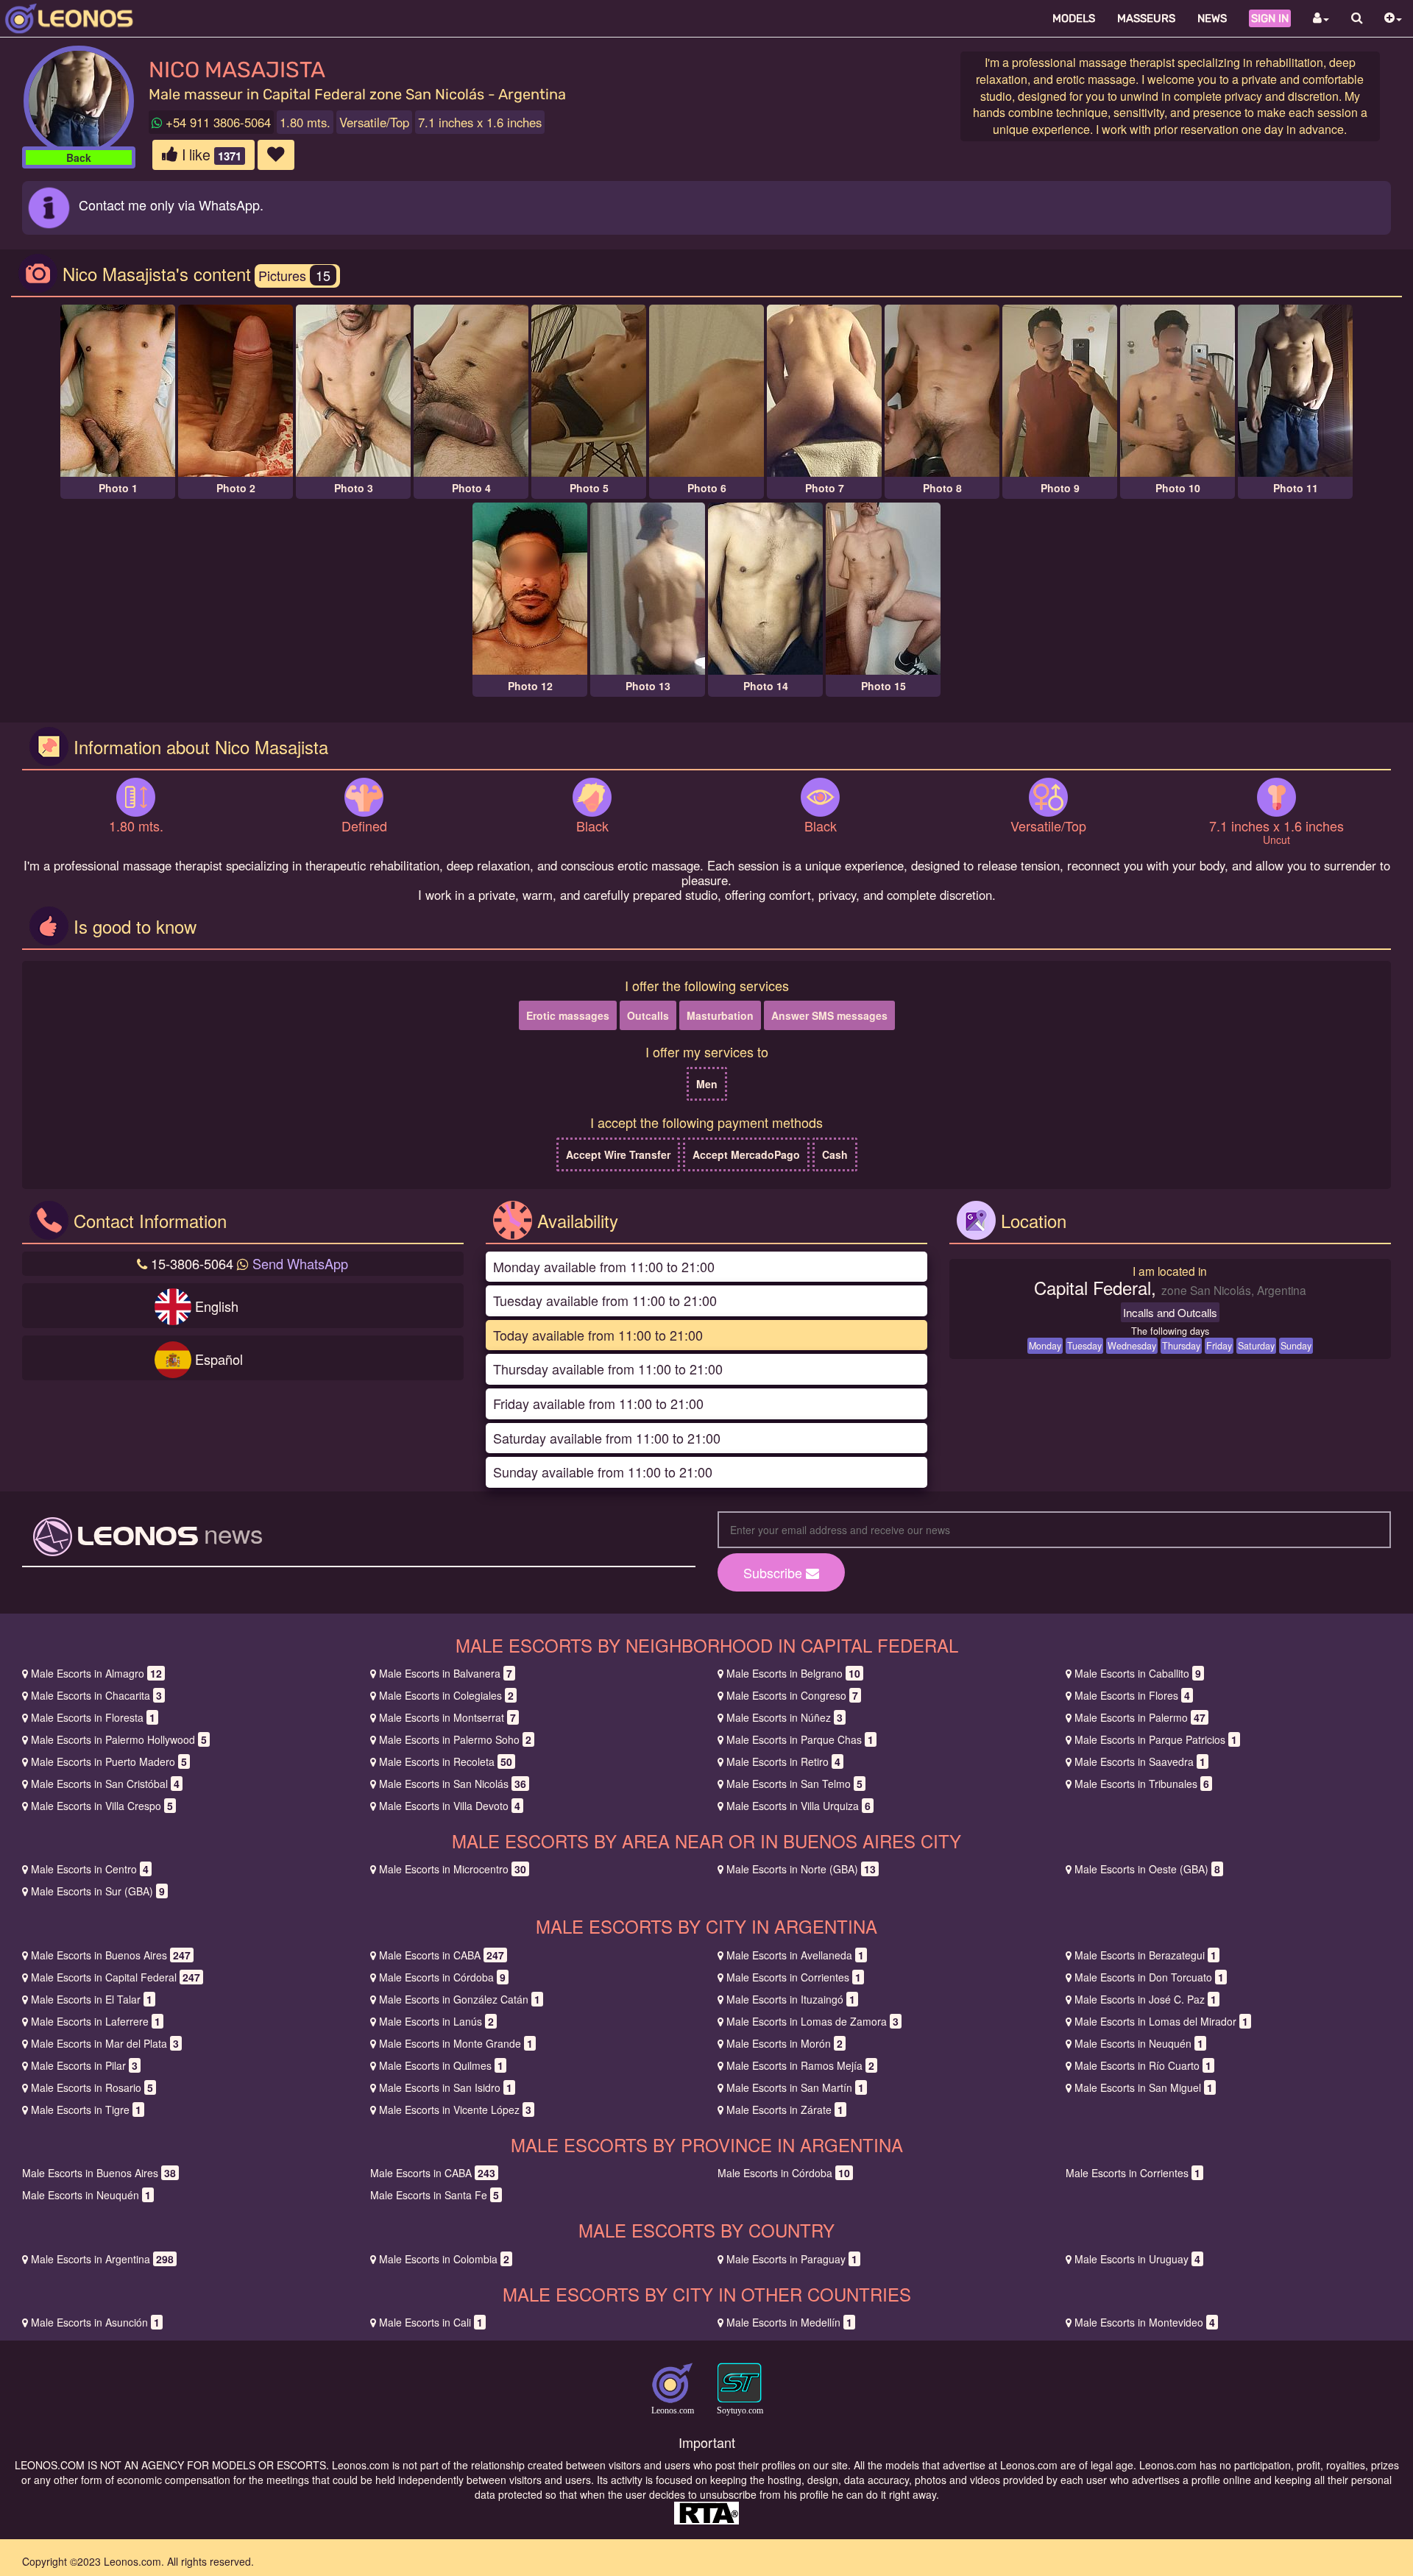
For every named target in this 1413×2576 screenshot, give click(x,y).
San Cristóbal (105, 1784)
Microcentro (453, 1869)
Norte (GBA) (801, 1869)
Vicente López (455, 2110)
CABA (442, 1955)
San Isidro (446, 2087)
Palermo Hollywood (119, 1739)
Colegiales (446, 1695)
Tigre (86, 2110)
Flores (1132, 1695)
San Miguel (1144, 2087)
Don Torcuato (1149, 1977)
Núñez (785, 1717)
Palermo (1140, 1717)
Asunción (95, 2322)
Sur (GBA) (98, 1891)
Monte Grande (456, 2043)
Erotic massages (568, 1015)
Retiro (783, 1761)
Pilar (84, 2065)
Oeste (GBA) (1147, 1869)
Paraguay (792, 2259)
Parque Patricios (1156, 1739)
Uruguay (1137, 2259)
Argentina (102, 2259)
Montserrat (447, 1717)
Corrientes (794, 1977)
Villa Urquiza (798, 1806)
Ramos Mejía (800, 2065)
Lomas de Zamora (812, 2021)
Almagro (96, 1673)
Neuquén (1139, 2043)
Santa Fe (435, 2195)
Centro (90, 1869)
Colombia (444, 2259)
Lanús (436, 2021)
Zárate (785, 2110)
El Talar (92, 1999)
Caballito (1138, 1673)
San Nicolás (453, 1784)
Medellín (789, 2322)
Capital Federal (116, 1977)
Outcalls (648, 1015)
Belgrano (793, 1673)
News (1212, 18)
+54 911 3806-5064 (216, 122)
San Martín (795, 2087)
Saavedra (1140, 1761)
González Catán (460, 1999)
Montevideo (1145, 2322)
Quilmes (441, 2065)
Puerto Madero (109, 1761)
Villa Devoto (450, 1806)
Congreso (792, 1695)
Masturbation (720, 1015)
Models (1074, 18)
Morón (785, 2043)
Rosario (92, 2087)
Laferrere (96, 2021)
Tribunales (1142, 1784)
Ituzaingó (791, 1999)
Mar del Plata (105, 2043)
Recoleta (446, 1761)
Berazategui (1145, 1955)
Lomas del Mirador (1161, 2021)
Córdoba (442, 1977)
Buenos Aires (111, 1955)
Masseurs (1146, 18)
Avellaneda (795, 1955)
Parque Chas (800, 1739)
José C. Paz (1145, 1999)
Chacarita (96, 1695)
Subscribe (775, 1572)
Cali (431, 2322)
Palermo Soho (455, 1739)
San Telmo (794, 1784)
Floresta (93, 1717)
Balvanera (446, 1673)
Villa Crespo (102, 1806)
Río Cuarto (1143, 2065)
